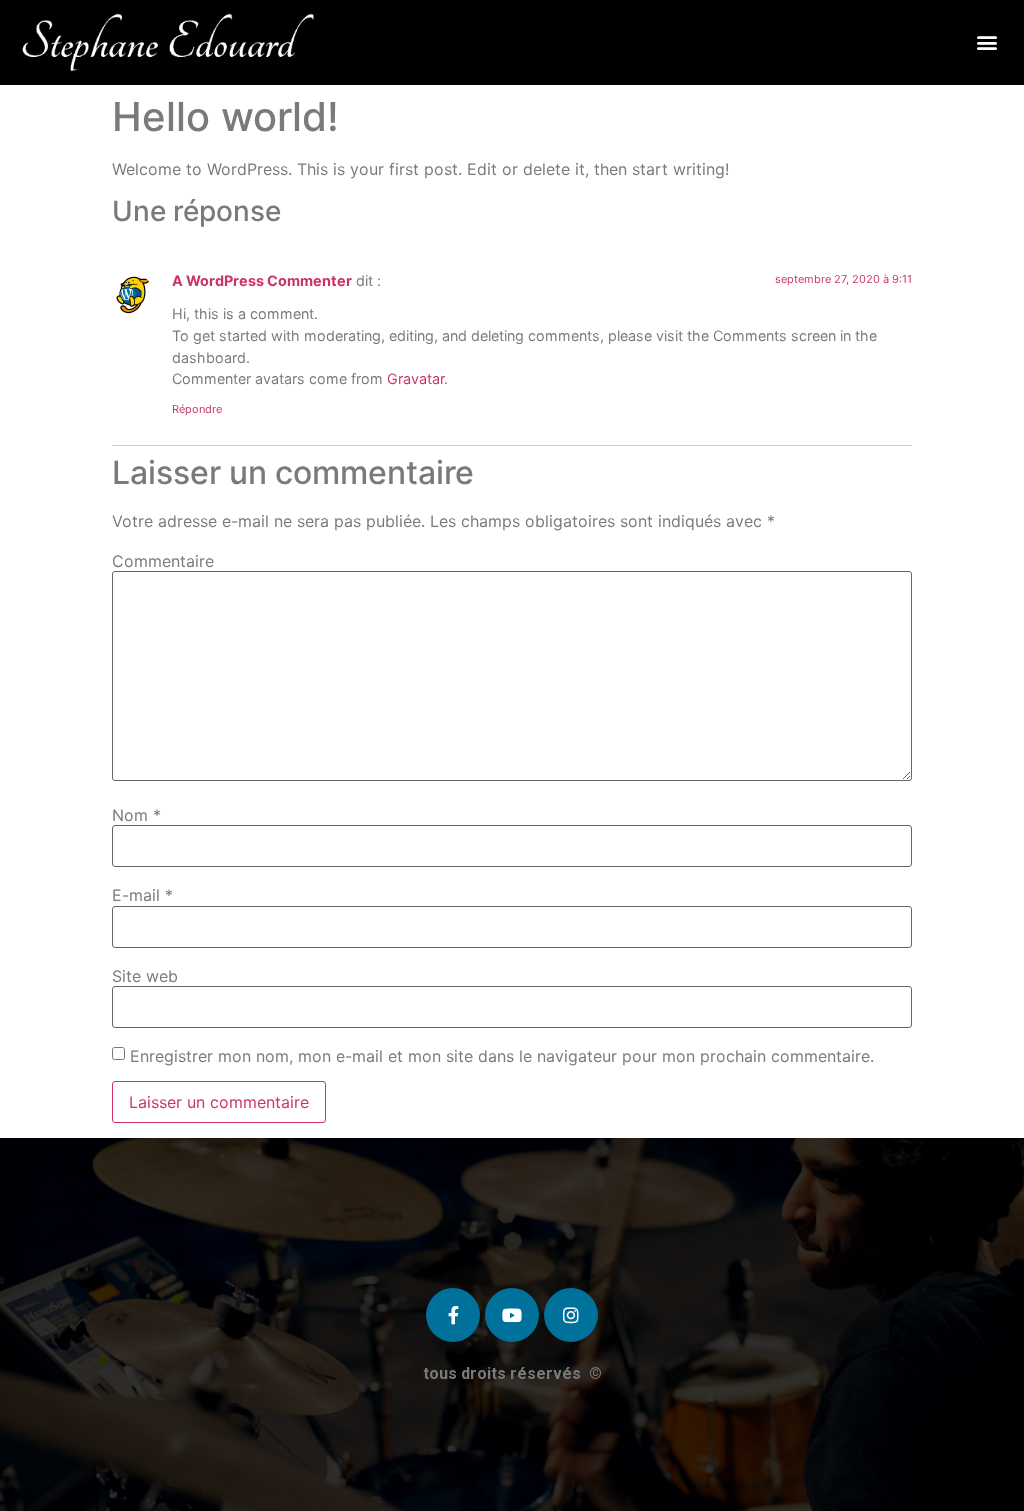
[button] (987, 42)
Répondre (197, 409)
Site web (145, 976)
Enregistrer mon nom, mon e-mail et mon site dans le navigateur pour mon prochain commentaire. (502, 1056)
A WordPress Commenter (262, 280)
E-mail (142, 895)
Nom (136, 815)
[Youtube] (512, 1315)
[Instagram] (571, 1315)
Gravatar (415, 378)
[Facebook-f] (453, 1315)
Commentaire (163, 561)
